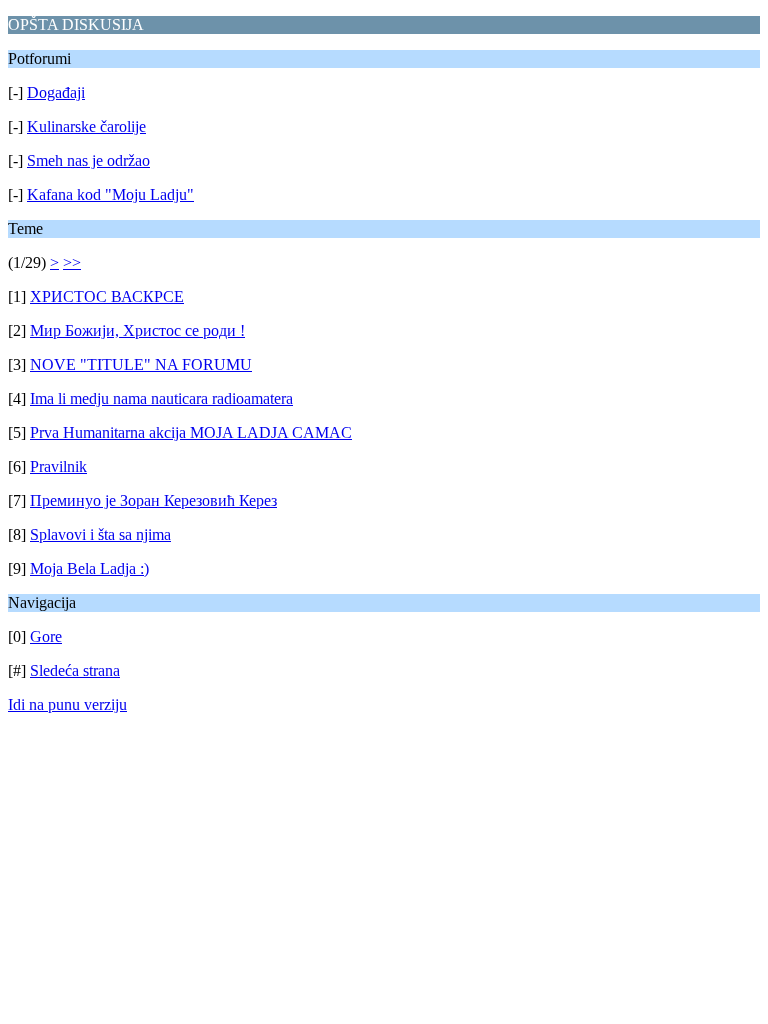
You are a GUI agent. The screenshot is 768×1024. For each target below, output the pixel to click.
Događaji (56, 92)
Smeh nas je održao (88, 160)
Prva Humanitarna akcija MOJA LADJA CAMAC (191, 432)
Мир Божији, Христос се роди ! (137, 330)
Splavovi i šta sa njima (100, 534)
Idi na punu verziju (67, 704)
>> (72, 262)
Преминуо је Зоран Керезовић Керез (153, 500)
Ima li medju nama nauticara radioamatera (161, 398)
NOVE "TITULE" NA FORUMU (141, 364)
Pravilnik (58, 466)
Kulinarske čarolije (86, 126)
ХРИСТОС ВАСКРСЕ (107, 296)
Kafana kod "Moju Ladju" (110, 194)
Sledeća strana (75, 670)
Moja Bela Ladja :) (89, 568)
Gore (46, 636)
